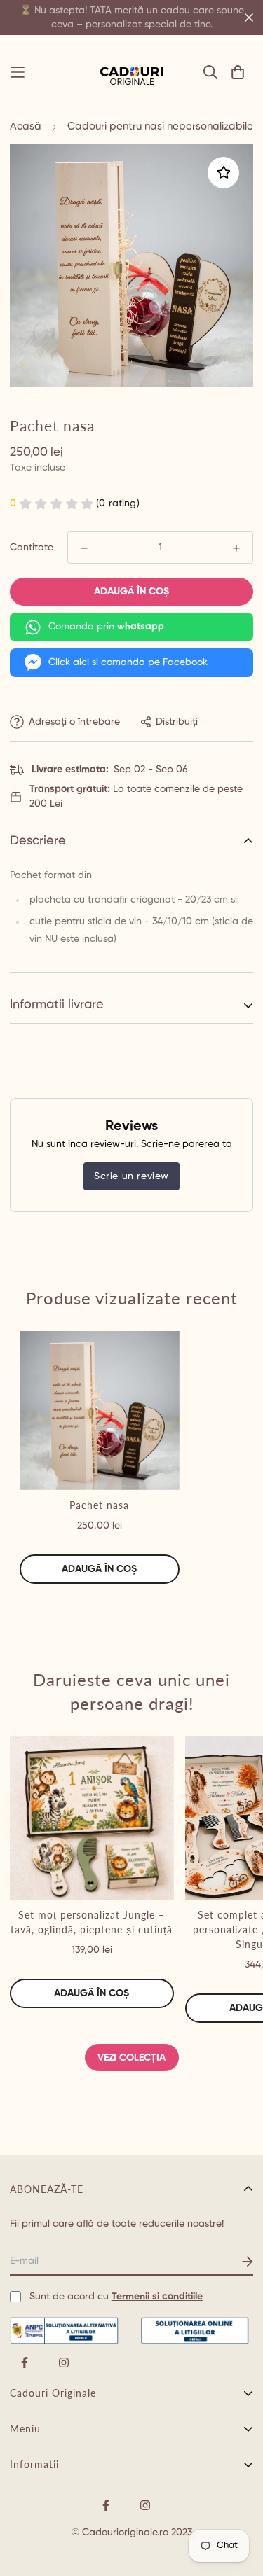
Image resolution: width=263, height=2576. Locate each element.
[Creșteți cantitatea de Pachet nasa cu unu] (236, 548)
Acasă (26, 126)
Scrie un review (131, 1176)
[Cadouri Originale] (132, 72)
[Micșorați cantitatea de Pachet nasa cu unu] (84, 548)
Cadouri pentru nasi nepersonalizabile (160, 126)
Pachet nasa (99, 1505)
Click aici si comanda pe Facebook (128, 662)
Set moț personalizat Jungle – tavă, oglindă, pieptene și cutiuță (92, 1922)
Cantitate (32, 548)
